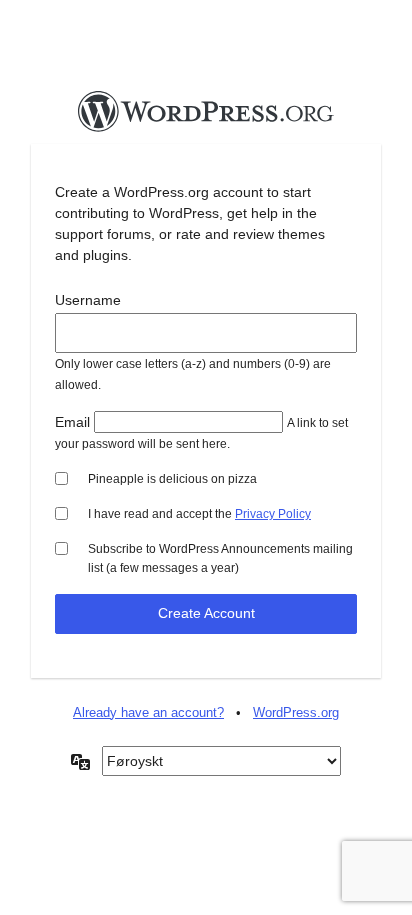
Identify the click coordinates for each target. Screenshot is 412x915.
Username (88, 300)
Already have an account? (148, 712)
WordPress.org (296, 712)
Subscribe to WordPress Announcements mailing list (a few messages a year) (220, 558)
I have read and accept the (199, 514)
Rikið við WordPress (206, 117)
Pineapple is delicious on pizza (172, 479)
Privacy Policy (273, 514)
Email (72, 422)
